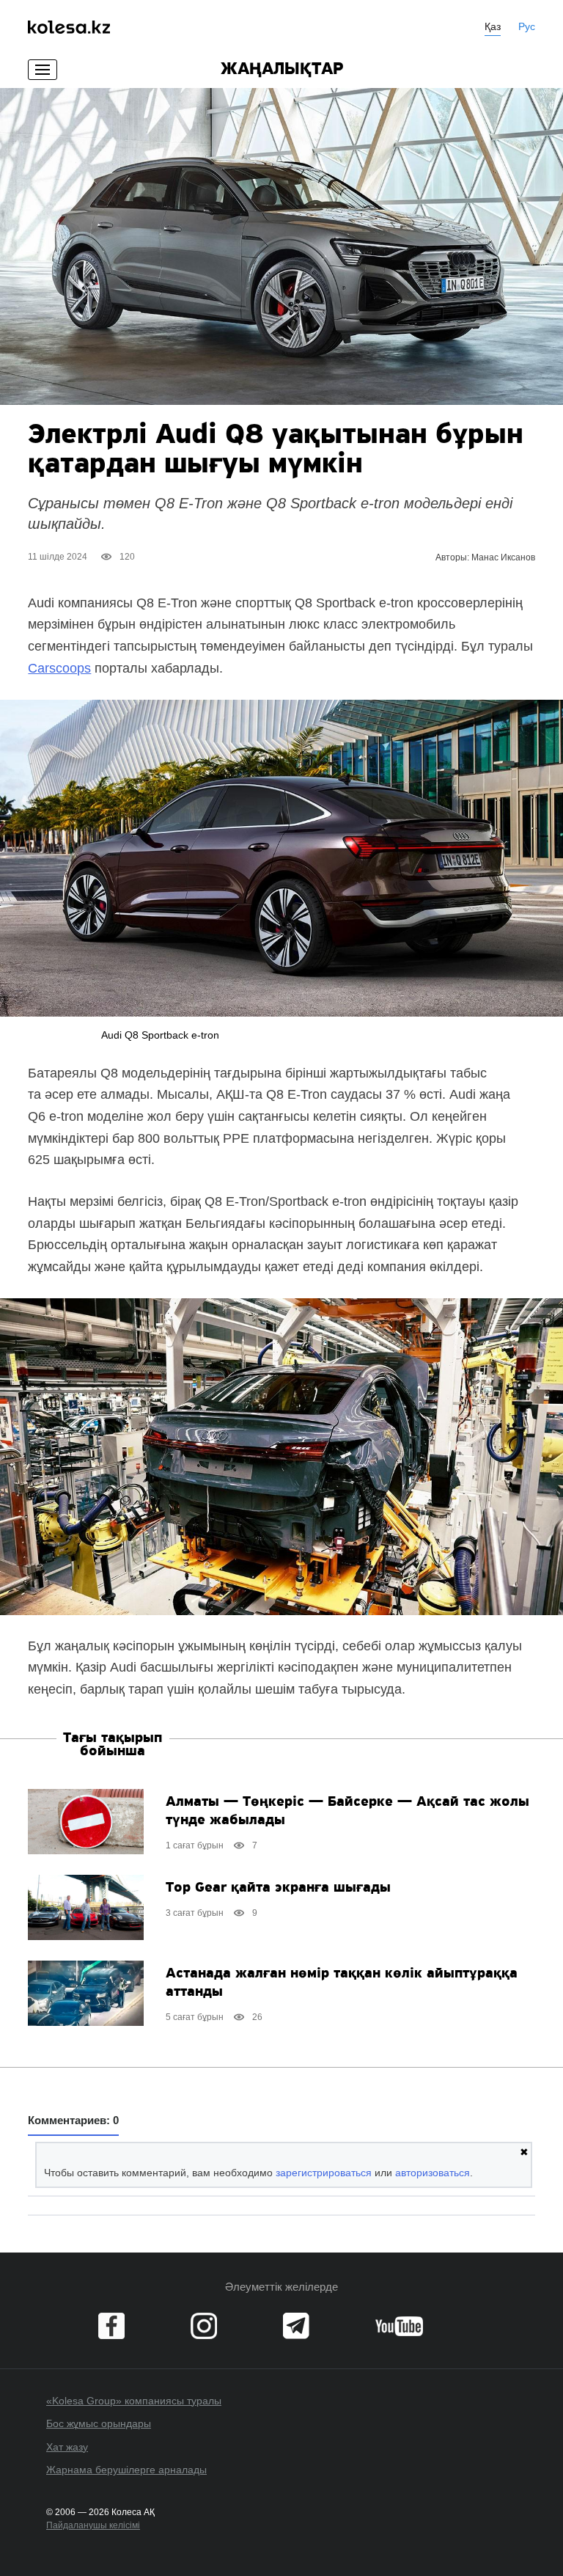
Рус (527, 26)
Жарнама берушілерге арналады (126, 2470)
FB (111, 2326)
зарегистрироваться (324, 2173)
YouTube (399, 2326)
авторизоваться (433, 2173)
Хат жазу (67, 2447)
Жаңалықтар (282, 70)
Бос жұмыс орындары (99, 2423)
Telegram (296, 2326)
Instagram (204, 2326)
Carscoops (59, 668)
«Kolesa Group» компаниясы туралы (134, 2401)
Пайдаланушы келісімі (93, 2525)
